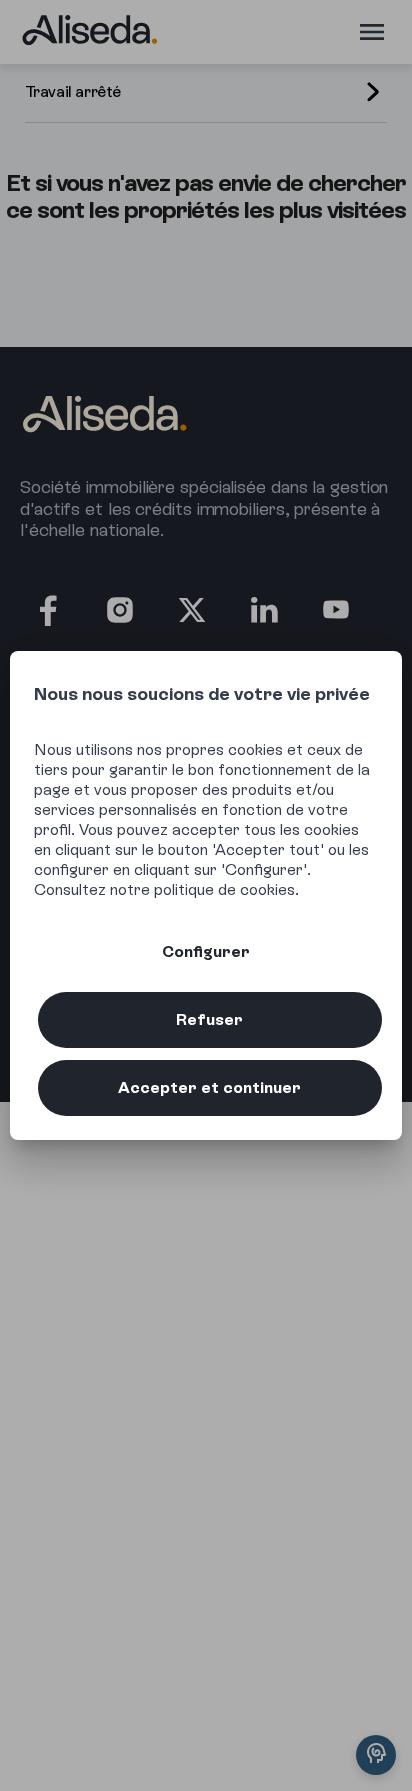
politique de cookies (224, 889)
